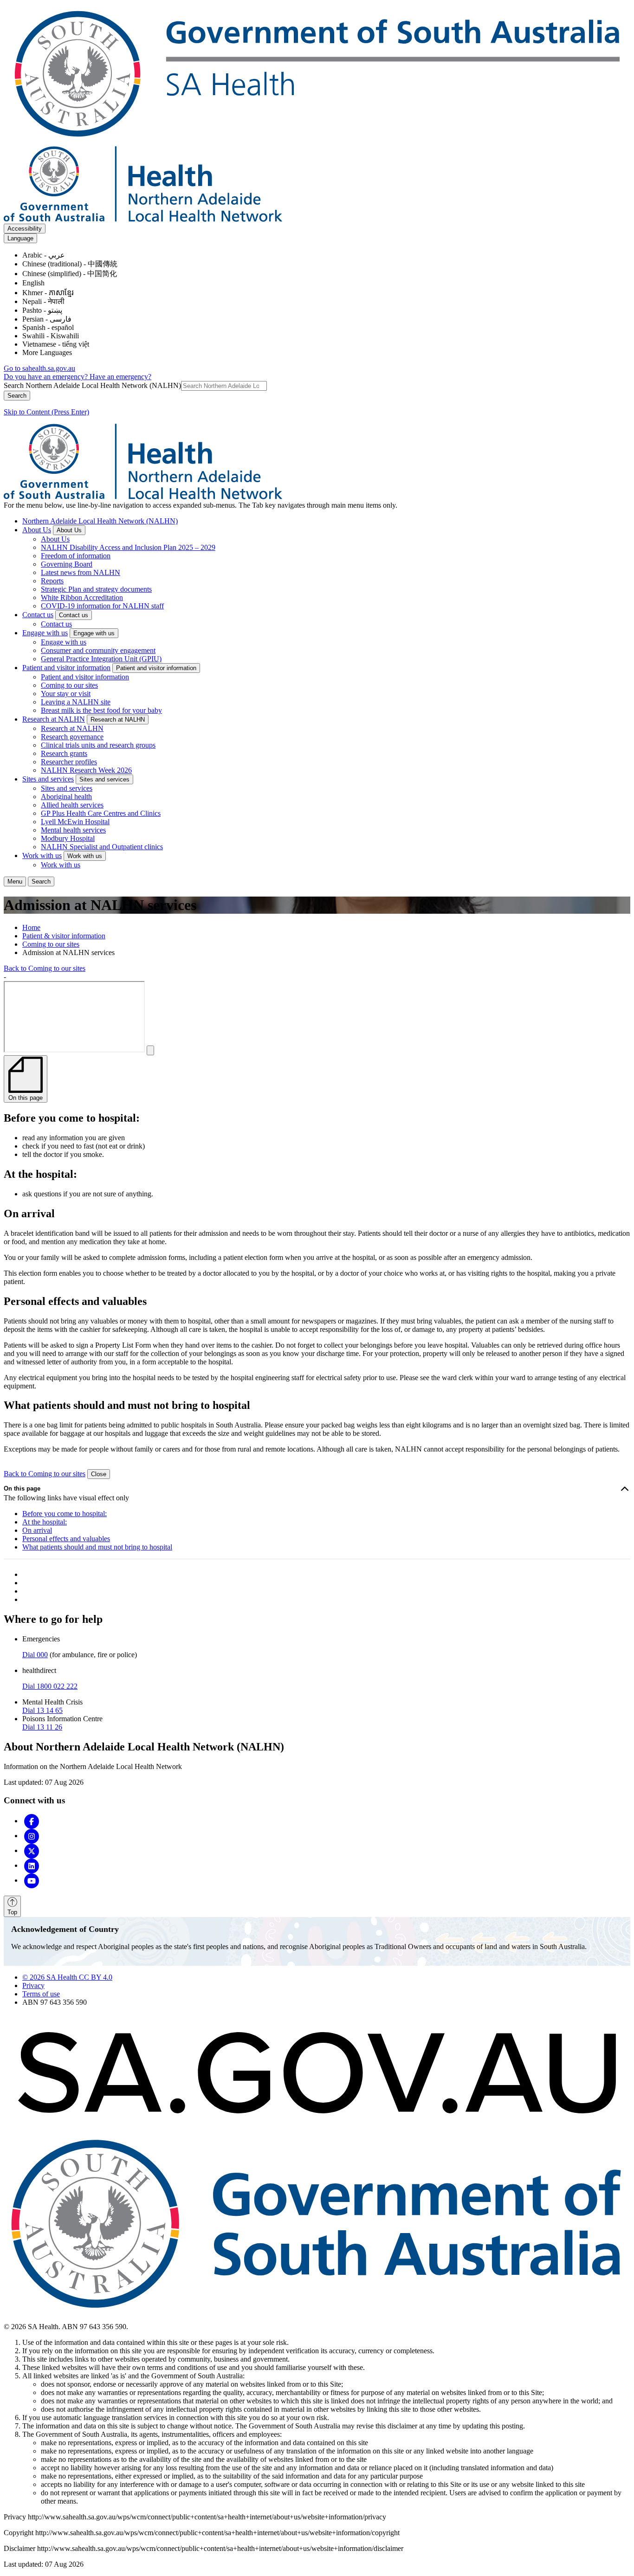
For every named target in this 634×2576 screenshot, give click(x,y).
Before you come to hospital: (65, 1514)
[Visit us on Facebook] (32, 1821)
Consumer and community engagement (98, 650)
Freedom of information (76, 556)
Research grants (64, 753)
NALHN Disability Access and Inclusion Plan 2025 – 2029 (128, 547)
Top (12, 1912)
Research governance (72, 737)
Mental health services (73, 830)
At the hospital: (45, 1522)
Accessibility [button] (25, 229)
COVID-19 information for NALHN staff (102, 606)
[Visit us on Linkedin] (32, 1865)
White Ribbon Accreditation (82, 597)
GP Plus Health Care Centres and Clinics (101, 813)
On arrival (37, 1530)
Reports (52, 581)
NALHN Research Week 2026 (86, 770)
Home (31, 927)
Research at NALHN (54, 719)
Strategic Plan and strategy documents (96, 589)
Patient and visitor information (66, 668)
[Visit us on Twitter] (32, 1850)
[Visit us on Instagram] (32, 1836)
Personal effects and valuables (66, 1539)
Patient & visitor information (64, 936)
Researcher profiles (69, 762)
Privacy (33, 1985)
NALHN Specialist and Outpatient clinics (102, 847)
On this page (22, 1488)
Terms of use (41, 1994)
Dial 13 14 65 (42, 1710)
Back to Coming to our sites (45, 968)
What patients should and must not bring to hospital (97, 1547)
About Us (37, 530)
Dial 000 (35, 1655)
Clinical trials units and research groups (98, 745)
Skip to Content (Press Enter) (46, 412)
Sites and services (48, 779)
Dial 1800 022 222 (50, 1686)
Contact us (38, 615)
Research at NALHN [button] (118, 720)
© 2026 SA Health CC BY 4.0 (67, 1977)
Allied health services (72, 805)
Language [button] (20, 238)
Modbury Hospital (68, 838)
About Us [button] (69, 530)
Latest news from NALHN (81, 572)
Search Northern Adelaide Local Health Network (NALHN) (92, 385)
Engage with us (45, 633)
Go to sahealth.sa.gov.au (39, 368)
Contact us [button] (74, 615)
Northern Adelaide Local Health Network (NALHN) (100, 521)
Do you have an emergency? (47, 377)
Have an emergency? (120, 377)
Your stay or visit (66, 694)
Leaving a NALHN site (76, 702)
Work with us (42, 855)
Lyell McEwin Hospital (75, 822)
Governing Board (67, 564)
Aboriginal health (66, 797)
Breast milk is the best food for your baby (101, 710)
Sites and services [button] (104, 779)
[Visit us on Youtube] (32, 1880)
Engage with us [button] (94, 633)
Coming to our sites (69, 685)
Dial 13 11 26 (42, 1727)
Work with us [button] (85, 856)
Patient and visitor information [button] (156, 668)
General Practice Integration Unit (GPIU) (101, 659)
